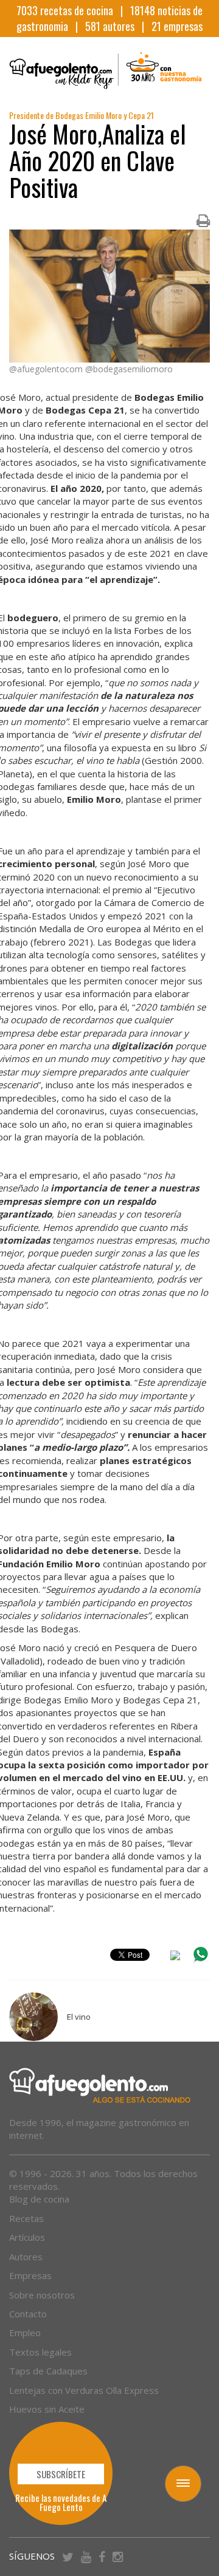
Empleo (25, 2332)
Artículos (27, 2237)
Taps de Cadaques (48, 2371)
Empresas (30, 2275)
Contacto (28, 2314)
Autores (26, 2257)
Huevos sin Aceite (47, 2409)
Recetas (26, 2218)
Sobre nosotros (42, 2295)
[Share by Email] (175, 1957)
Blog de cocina (39, 2199)
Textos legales (40, 2352)
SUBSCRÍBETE (61, 2474)
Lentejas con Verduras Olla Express (84, 2390)
